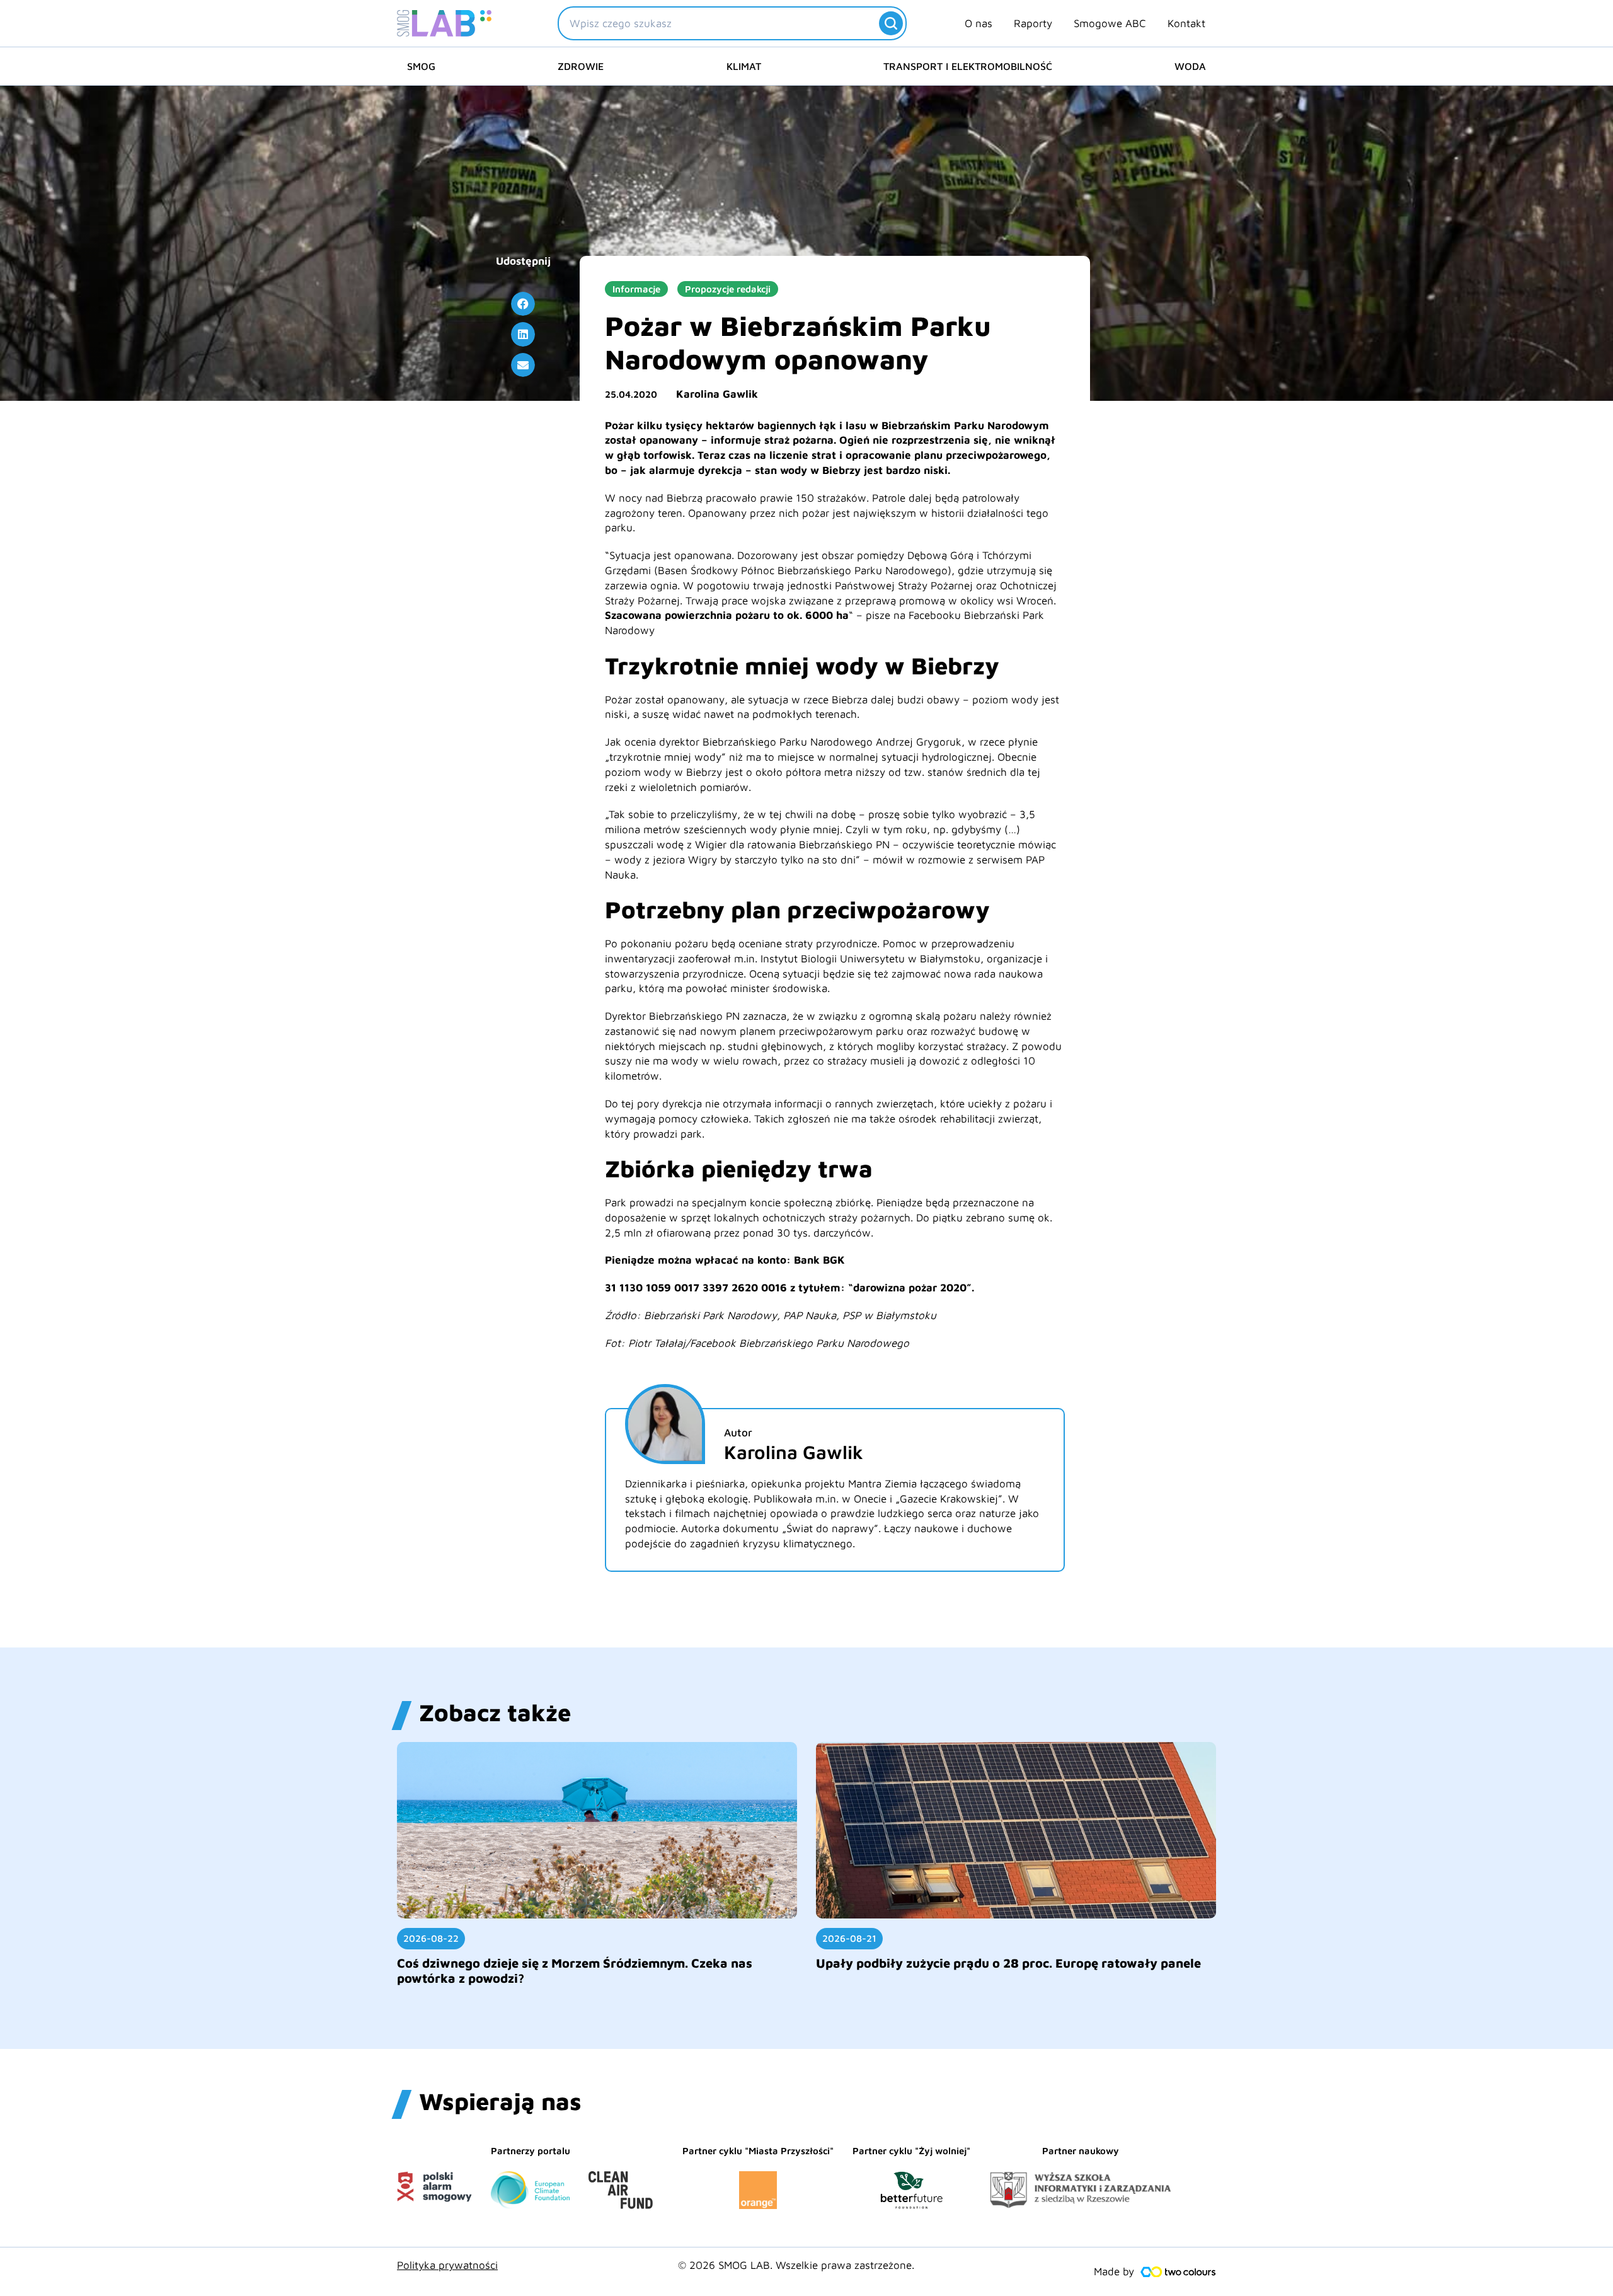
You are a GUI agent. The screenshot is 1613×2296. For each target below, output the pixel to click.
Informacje (636, 289)
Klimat (744, 66)
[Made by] (1178, 2272)
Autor (738, 1433)
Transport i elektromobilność (968, 66)
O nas (979, 23)
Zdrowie (581, 66)
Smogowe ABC (1110, 23)
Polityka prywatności (447, 2265)
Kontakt (1186, 23)
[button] (523, 304)
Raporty (1033, 23)
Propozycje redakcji (728, 289)
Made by (1114, 2271)
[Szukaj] (891, 23)
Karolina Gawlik (717, 394)
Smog (421, 66)
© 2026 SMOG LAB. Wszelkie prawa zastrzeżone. (796, 2265)
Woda (1190, 66)
